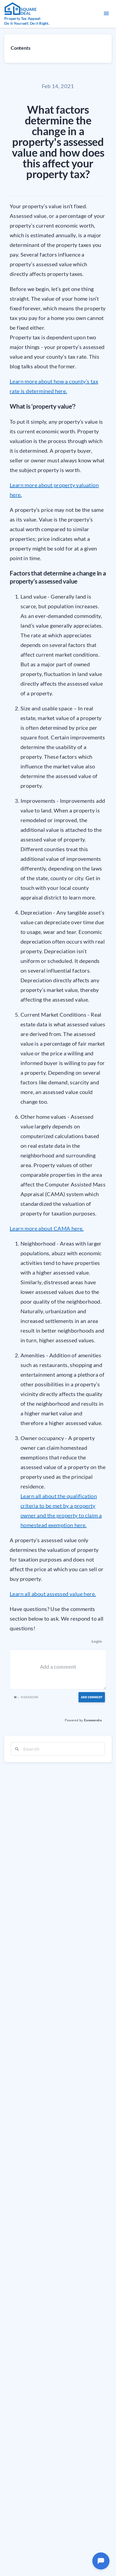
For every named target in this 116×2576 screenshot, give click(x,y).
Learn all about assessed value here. (53, 1594)
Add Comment (92, 1697)
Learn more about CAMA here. (47, 1228)
